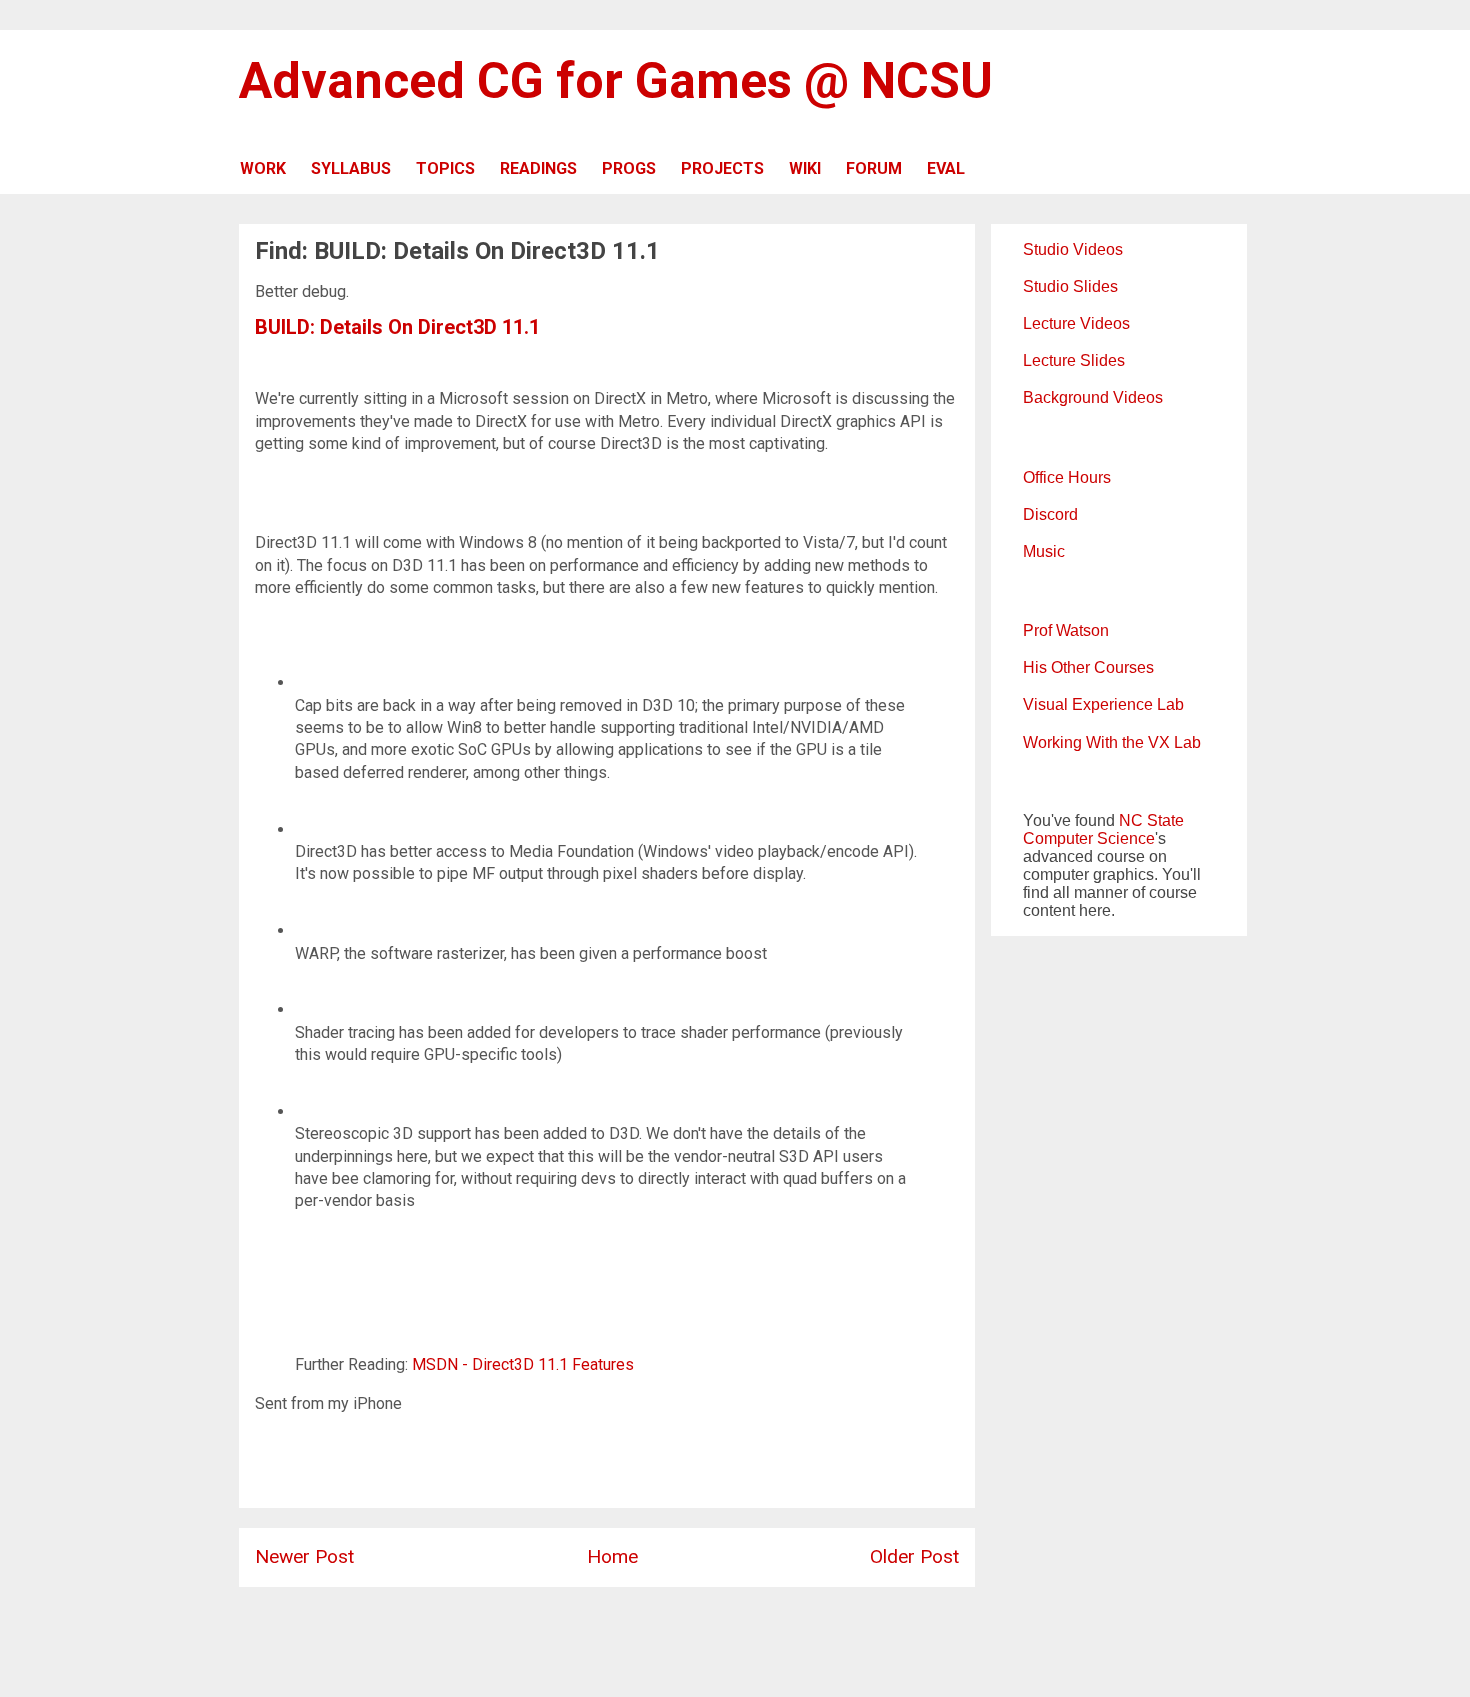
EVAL (946, 168)
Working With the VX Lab (1112, 742)
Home (612, 1556)
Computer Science (1089, 838)
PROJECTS (722, 168)
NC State (1151, 820)
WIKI (805, 168)
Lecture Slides (1074, 360)
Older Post (914, 1556)
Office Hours (1067, 477)
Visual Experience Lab (1103, 704)
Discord (1050, 514)
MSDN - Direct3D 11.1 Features (523, 1364)
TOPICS (445, 168)
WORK (263, 168)
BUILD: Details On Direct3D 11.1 (397, 327)
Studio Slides (1070, 286)
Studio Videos (1073, 249)
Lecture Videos (1076, 323)
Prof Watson (1066, 630)
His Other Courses (1088, 667)
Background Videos (1093, 397)
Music (1044, 551)
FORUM (874, 168)
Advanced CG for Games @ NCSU (616, 81)
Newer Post (304, 1556)
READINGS (538, 168)
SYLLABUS (351, 168)
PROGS (629, 168)
